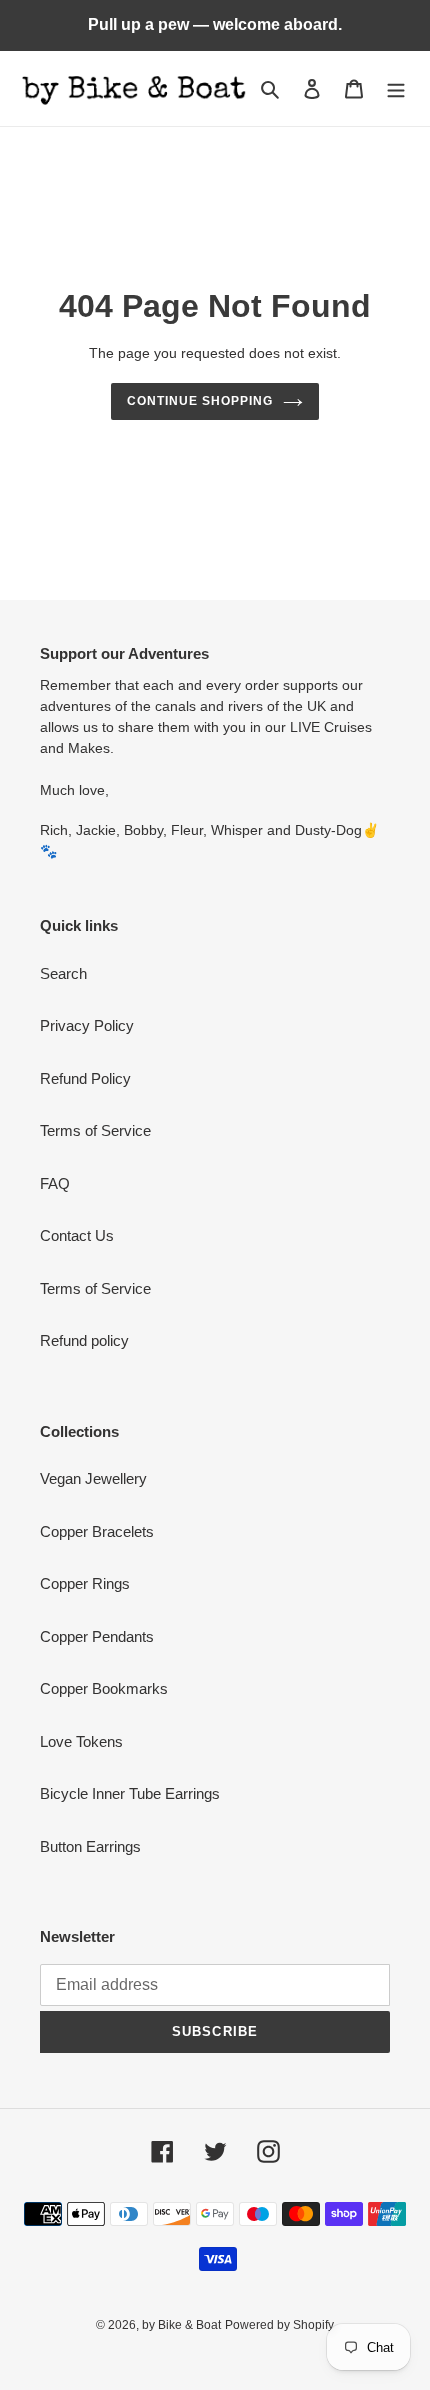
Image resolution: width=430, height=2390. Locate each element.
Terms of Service (95, 1130)
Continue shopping (200, 401)
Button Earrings (90, 1846)
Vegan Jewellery (93, 1478)
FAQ (55, 1183)
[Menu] (396, 88)
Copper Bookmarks (104, 1688)
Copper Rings (85, 1583)
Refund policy (84, 1340)
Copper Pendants (97, 1636)
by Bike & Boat (181, 2325)
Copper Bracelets (97, 1531)
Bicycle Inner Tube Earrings (130, 1793)
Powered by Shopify (279, 2325)
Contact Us (77, 1235)
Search (63, 973)
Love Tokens (81, 1741)
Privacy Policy (87, 1025)
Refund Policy (85, 1078)
